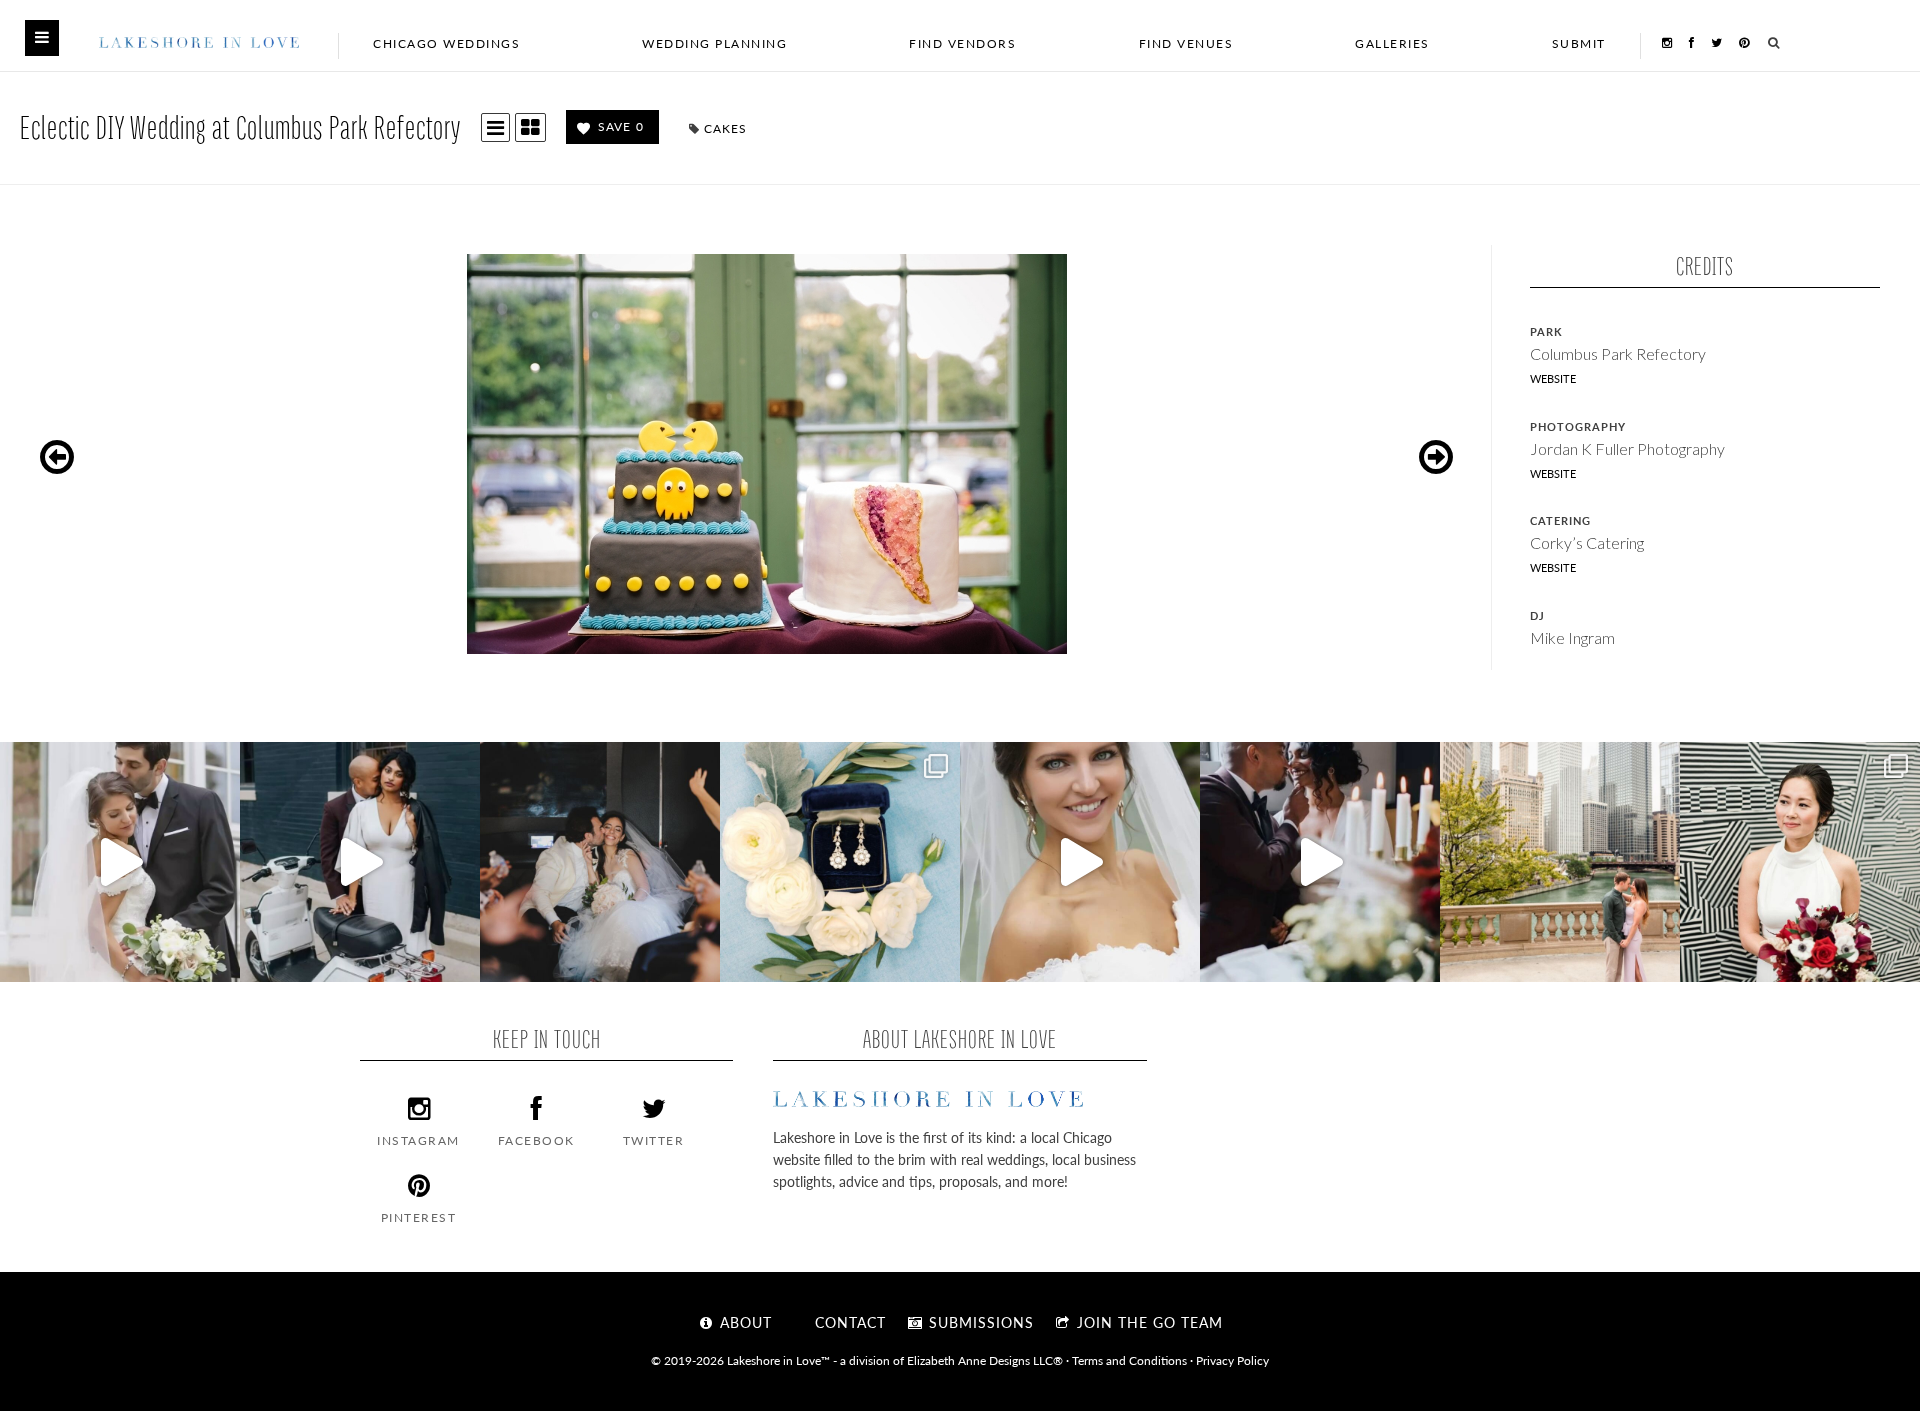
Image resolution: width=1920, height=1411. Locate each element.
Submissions (979, 1322)
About (743, 1322)
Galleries (1392, 43)
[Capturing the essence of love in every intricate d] (840, 862)
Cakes (725, 128)
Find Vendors (962, 43)
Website (1553, 378)
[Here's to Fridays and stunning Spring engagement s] (1560, 862)
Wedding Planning (714, 43)
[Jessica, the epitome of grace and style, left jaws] (1080, 862)
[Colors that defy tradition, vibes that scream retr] (1320, 862)
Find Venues (1186, 43)
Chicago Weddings (446, 43)
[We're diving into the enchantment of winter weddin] (1800, 862)
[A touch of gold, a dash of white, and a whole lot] (120, 862)
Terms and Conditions (1129, 1360)
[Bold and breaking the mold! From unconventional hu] (360, 862)
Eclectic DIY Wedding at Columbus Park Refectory (240, 126)
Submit (1579, 43)
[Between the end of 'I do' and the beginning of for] (600, 862)
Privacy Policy (1232, 1360)
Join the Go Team (1147, 1322)
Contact (848, 1322)
